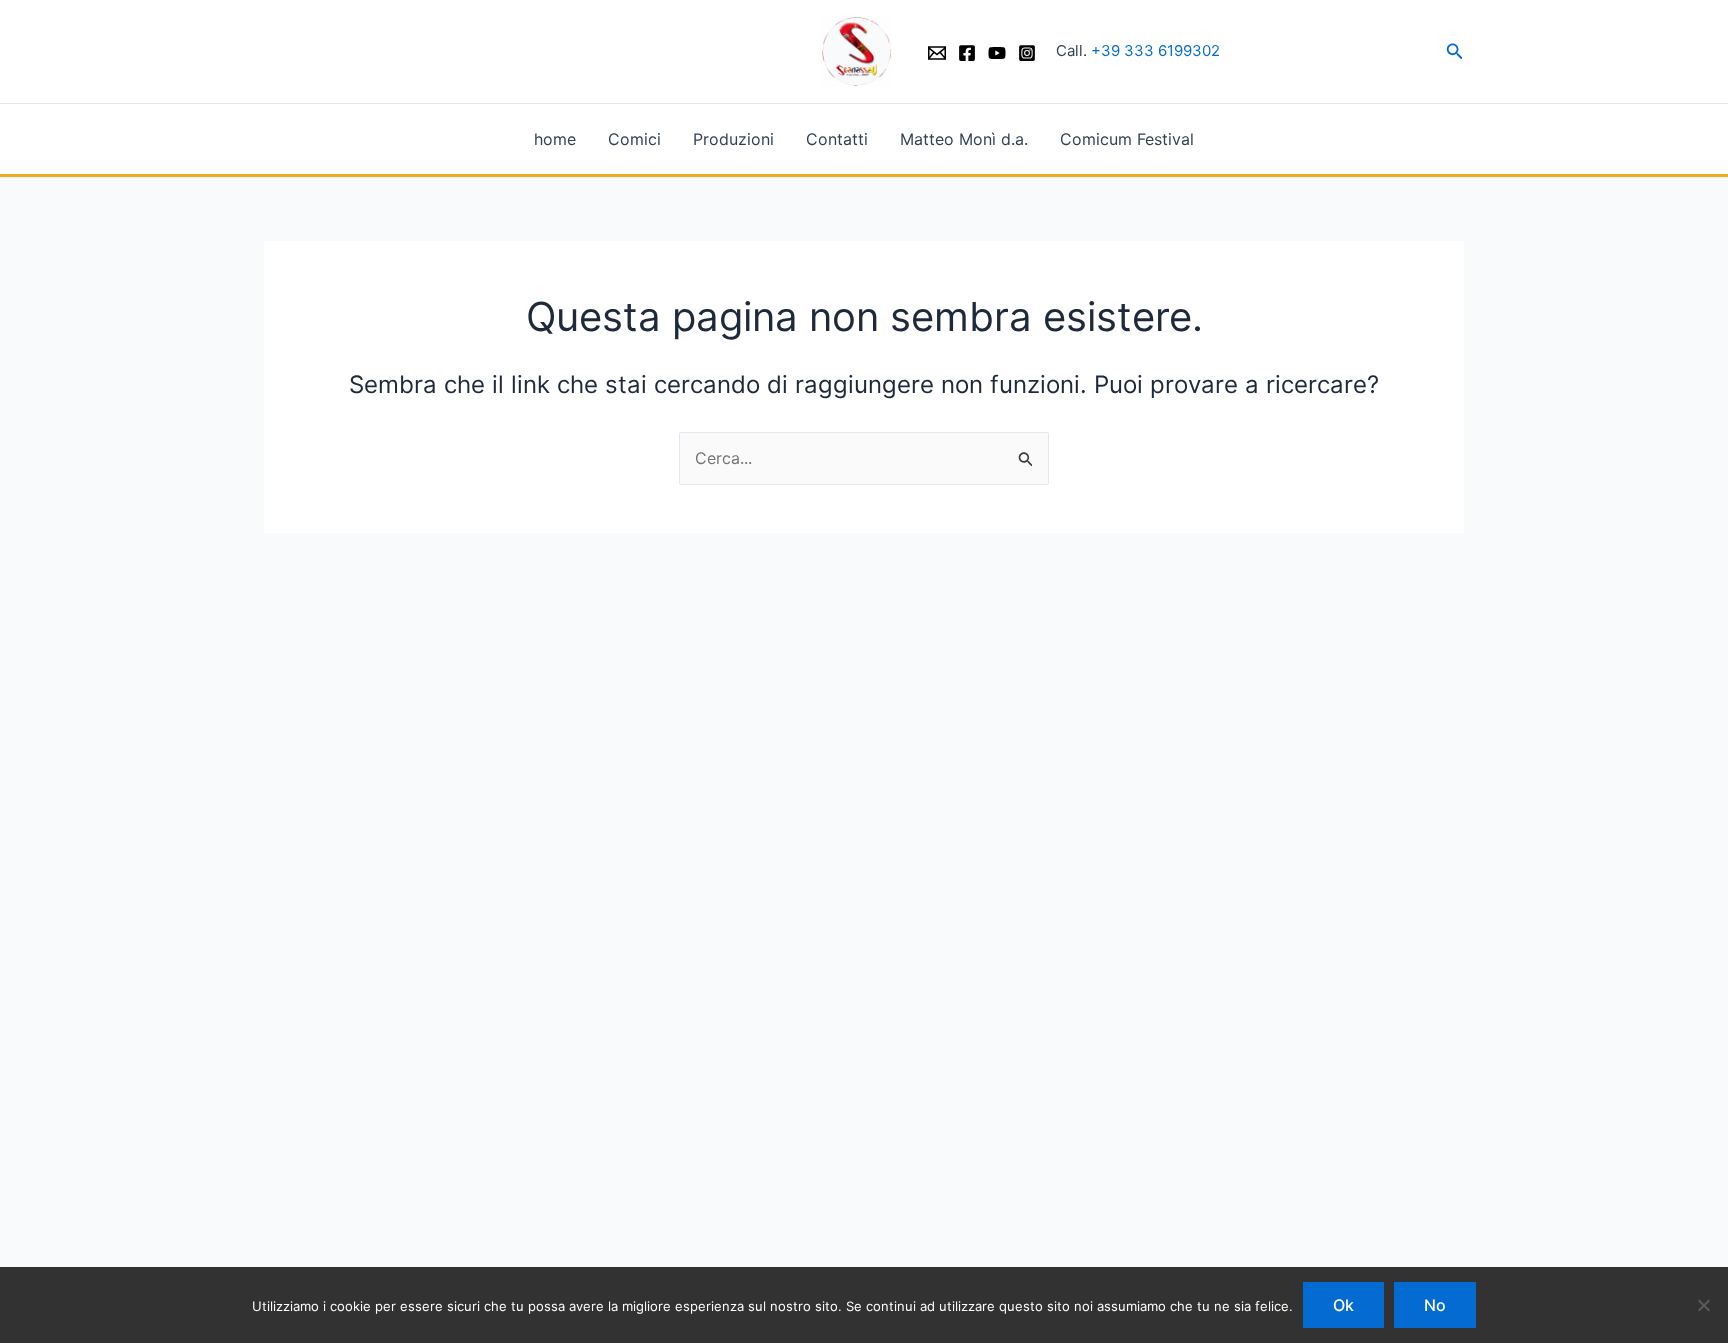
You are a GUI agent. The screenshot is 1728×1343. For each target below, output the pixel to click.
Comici (634, 139)
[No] (1703, 1305)
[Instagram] (1027, 53)
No (1435, 1305)
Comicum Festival (1127, 139)
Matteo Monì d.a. (964, 139)
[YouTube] (997, 53)
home (555, 139)
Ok (1343, 1305)
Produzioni (733, 139)
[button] (1455, 51)
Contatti (837, 139)
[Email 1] (937, 53)
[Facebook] (967, 53)
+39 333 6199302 (1155, 50)
